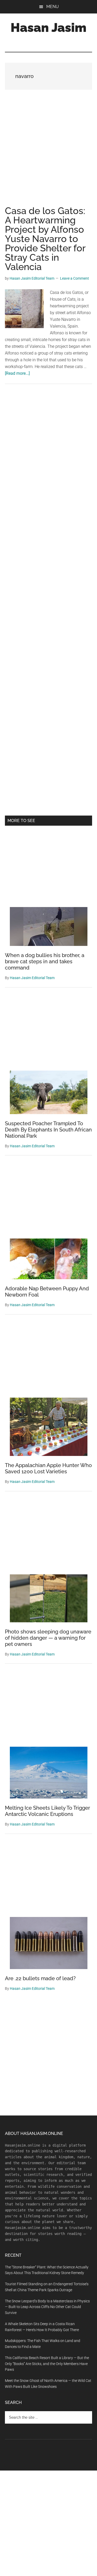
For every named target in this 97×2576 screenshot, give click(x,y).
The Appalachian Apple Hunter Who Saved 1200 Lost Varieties (48, 1468)
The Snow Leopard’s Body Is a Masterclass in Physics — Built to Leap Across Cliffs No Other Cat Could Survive (47, 2307)
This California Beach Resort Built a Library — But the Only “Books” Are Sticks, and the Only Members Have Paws (47, 2364)
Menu (53, 7)
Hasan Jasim (48, 27)
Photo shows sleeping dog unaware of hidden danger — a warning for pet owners (48, 1638)
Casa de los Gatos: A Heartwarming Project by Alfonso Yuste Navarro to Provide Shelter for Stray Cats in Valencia (45, 239)
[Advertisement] (48, 153)
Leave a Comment (74, 278)
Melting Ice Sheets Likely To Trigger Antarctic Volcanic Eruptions (47, 1811)
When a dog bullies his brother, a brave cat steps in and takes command (45, 961)
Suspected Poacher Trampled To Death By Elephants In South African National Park (48, 1130)
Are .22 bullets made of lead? (40, 1978)
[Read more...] (17, 373)
